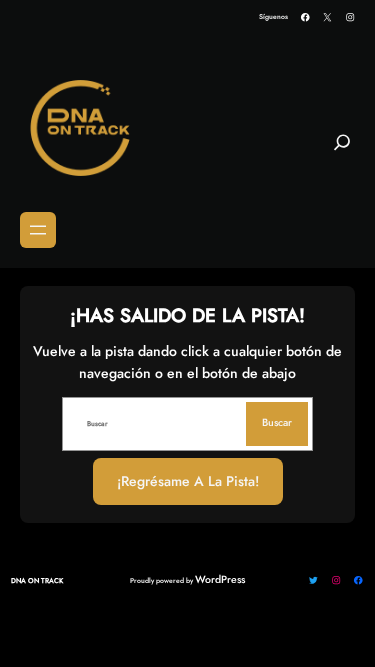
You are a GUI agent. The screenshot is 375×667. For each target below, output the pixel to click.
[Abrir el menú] (38, 230)
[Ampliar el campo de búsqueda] (342, 151)
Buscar (277, 422)
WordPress (220, 579)
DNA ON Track (37, 581)
